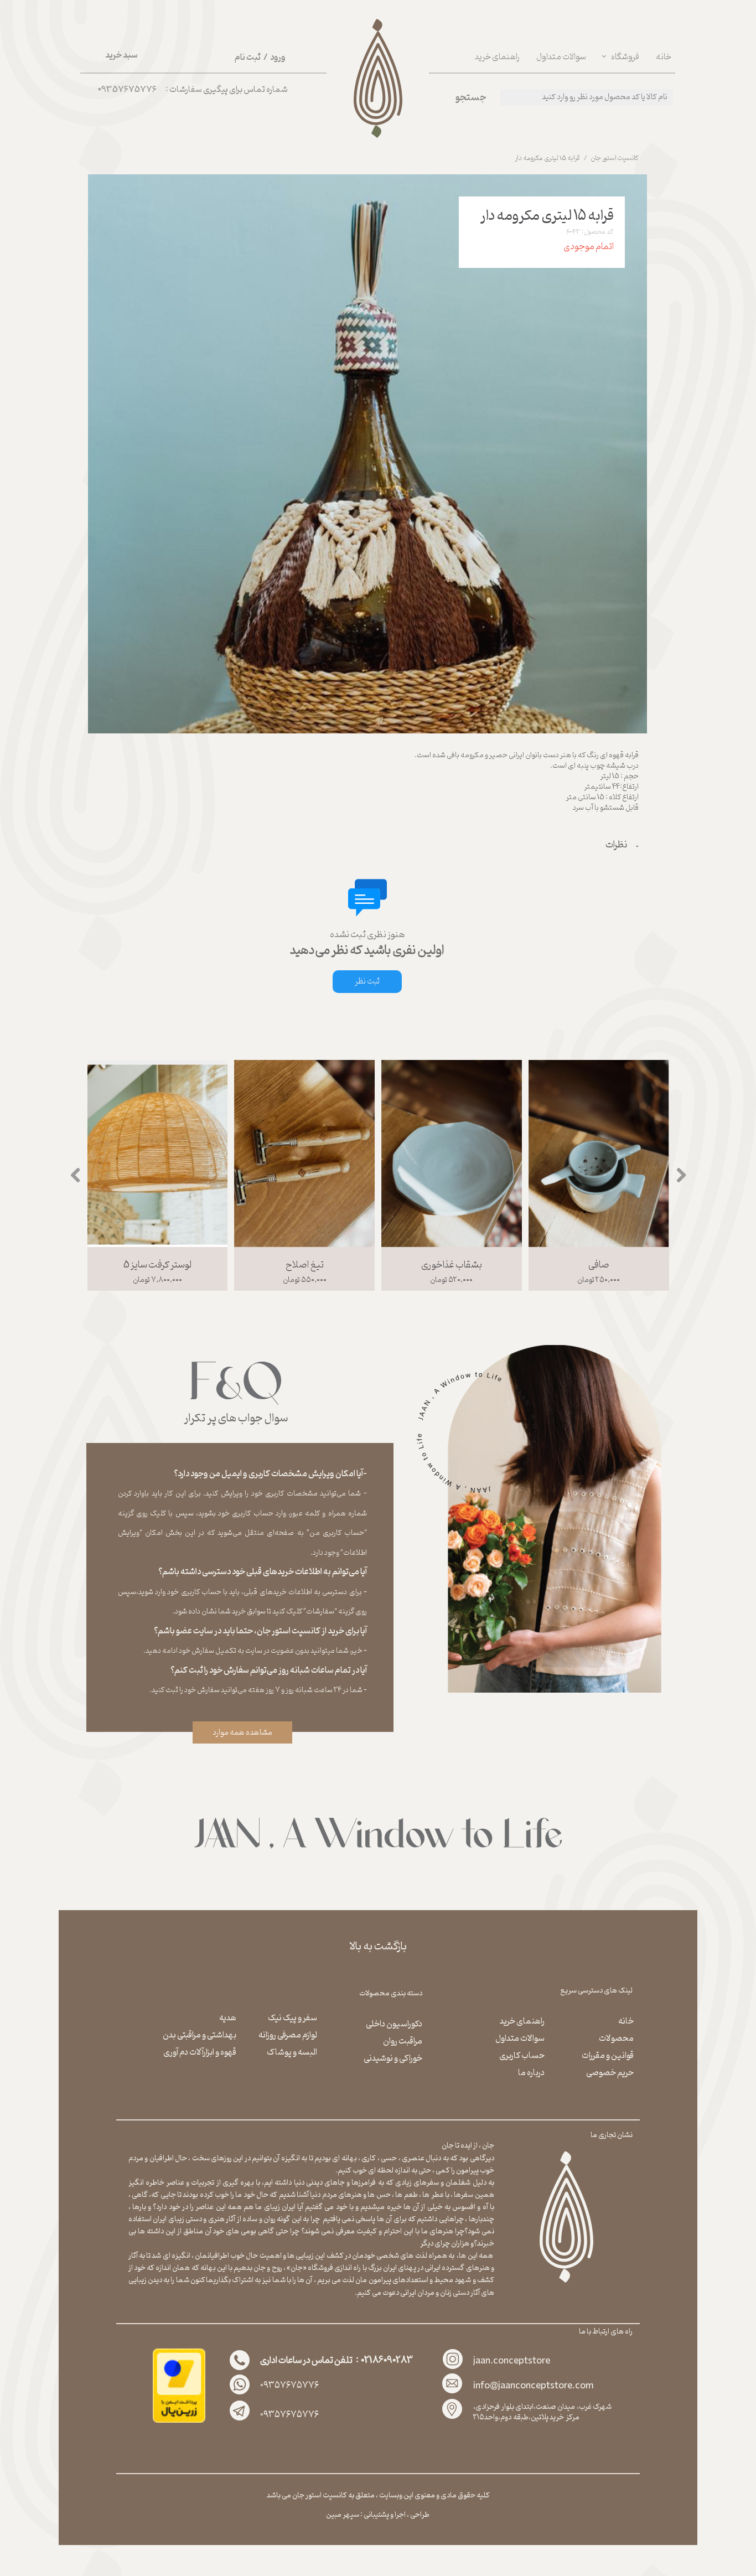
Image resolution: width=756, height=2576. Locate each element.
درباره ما (531, 2073)
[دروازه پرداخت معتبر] (179, 2421)
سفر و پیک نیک (292, 2018)
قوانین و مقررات (608, 2056)
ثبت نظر (367, 982)
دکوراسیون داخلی (394, 2024)
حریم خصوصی (610, 2073)
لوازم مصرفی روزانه (288, 2035)
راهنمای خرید (497, 57)
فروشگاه (625, 57)
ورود (278, 58)
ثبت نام (248, 58)
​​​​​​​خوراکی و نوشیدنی (393, 2058)
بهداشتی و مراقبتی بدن (200, 2035)
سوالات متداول (561, 57)
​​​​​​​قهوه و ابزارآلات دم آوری (200, 2052)
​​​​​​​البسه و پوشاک (292, 2052)
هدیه (227, 2018)
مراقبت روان (403, 2041)
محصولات (616, 2039)
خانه (664, 57)
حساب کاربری (521, 2056)
